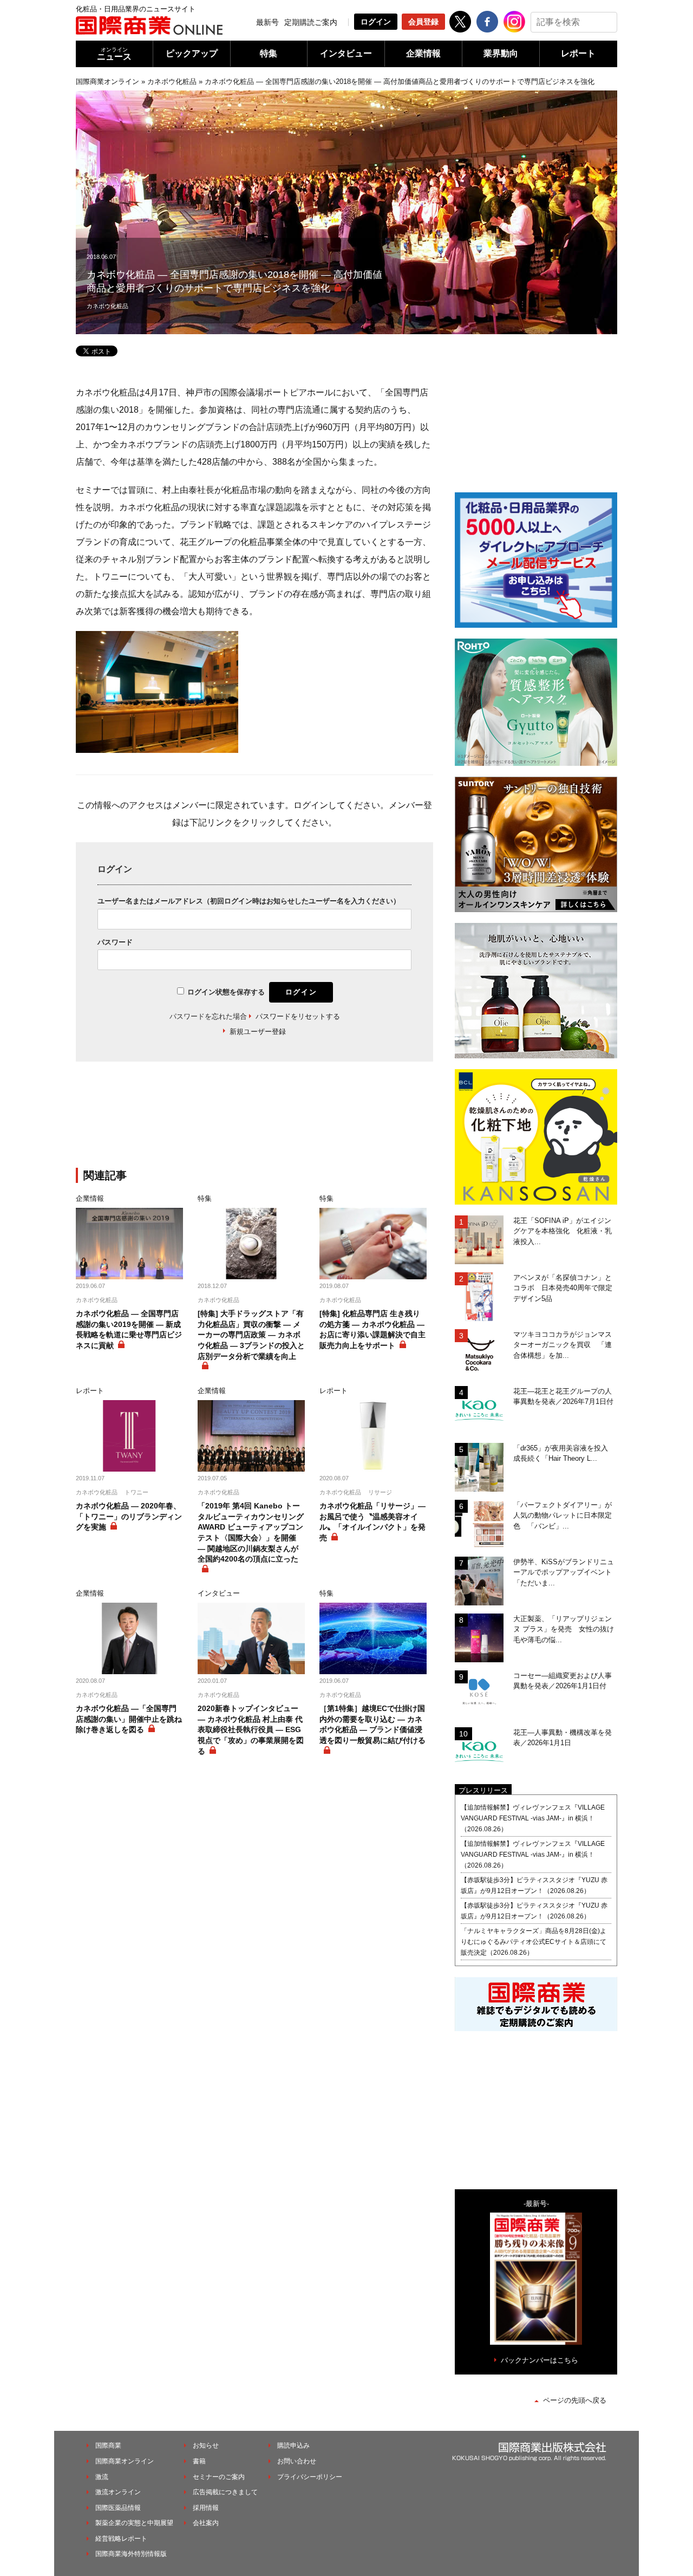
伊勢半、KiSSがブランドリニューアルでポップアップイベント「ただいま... (564, 1572)
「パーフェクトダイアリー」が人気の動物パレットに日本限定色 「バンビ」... (563, 1515)
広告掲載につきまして (225, 2492)
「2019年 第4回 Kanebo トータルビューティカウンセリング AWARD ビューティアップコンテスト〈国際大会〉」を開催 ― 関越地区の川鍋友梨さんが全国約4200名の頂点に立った (251, 1532)
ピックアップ (192, 53)
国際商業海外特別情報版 (131, 2554)
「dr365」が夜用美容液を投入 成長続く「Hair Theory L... (564, 1453)
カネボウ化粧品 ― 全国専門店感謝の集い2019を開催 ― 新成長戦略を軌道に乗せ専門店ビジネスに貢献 (129, 1329)
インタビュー (346, 53)
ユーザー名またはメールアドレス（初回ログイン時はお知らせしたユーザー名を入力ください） (249, 901)
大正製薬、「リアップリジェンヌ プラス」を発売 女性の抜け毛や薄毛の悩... (564, 1629)
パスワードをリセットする (298, 1016)
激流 (102, 2477)
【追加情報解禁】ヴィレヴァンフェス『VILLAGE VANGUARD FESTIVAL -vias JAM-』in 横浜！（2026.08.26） (533, 1818)
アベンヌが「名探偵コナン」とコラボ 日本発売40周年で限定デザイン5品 (563, 1288)
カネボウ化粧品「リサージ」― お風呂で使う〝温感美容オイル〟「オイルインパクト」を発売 (372, 1522)
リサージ (380, 1492)
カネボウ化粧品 (172, 82)
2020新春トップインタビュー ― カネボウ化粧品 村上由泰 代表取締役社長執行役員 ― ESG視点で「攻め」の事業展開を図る (251, 1729)
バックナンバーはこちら (540, 2360)
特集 (269, 53)
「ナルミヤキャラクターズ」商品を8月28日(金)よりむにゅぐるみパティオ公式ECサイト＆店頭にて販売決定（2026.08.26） (534, 1942)
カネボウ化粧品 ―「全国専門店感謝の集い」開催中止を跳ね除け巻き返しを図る (129, 1719)
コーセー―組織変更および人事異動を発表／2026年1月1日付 (563, 1681)
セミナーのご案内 (219, 2477)
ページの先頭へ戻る (575, 2400)
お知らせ (206, 2445)
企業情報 (423, 53)
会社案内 (206, 2523)
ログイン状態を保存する (226, 992)
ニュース (114, 54)
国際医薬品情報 (118, 2508)
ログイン (376, 22)
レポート (578, 53)
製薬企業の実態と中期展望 (134, 2523)
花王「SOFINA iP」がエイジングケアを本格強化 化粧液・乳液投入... (563, 1231)
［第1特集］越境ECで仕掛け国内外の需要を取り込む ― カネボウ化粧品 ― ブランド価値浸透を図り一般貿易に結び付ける (372, 1724)
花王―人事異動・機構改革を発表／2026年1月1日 (563, 1738)
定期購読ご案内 (311, 22)
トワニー (136, 1492)
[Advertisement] (254, 1121)
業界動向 (501, 53)
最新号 (267, 22)
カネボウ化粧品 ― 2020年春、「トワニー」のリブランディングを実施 (129, 1516)
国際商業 (108, 2445)
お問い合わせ (297, 2461)
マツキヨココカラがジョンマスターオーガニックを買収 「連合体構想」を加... (563, 1345)
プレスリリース (483, 1790)
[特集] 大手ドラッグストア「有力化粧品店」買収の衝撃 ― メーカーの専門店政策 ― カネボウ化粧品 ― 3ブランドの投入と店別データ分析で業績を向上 (251, 1335)
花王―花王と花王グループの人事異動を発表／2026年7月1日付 (563, 1397)
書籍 (199, 2461)
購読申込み (293, 2445)
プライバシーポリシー (310, 2477)
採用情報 (206, 2508)
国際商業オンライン (107, 82)
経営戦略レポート (121, 2539)
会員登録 (423, 22)
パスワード (115, 942)
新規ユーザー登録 (258, 1032)
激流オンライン (118, 2492)
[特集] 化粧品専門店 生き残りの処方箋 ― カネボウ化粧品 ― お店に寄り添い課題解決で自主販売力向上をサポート (372, 1329)
